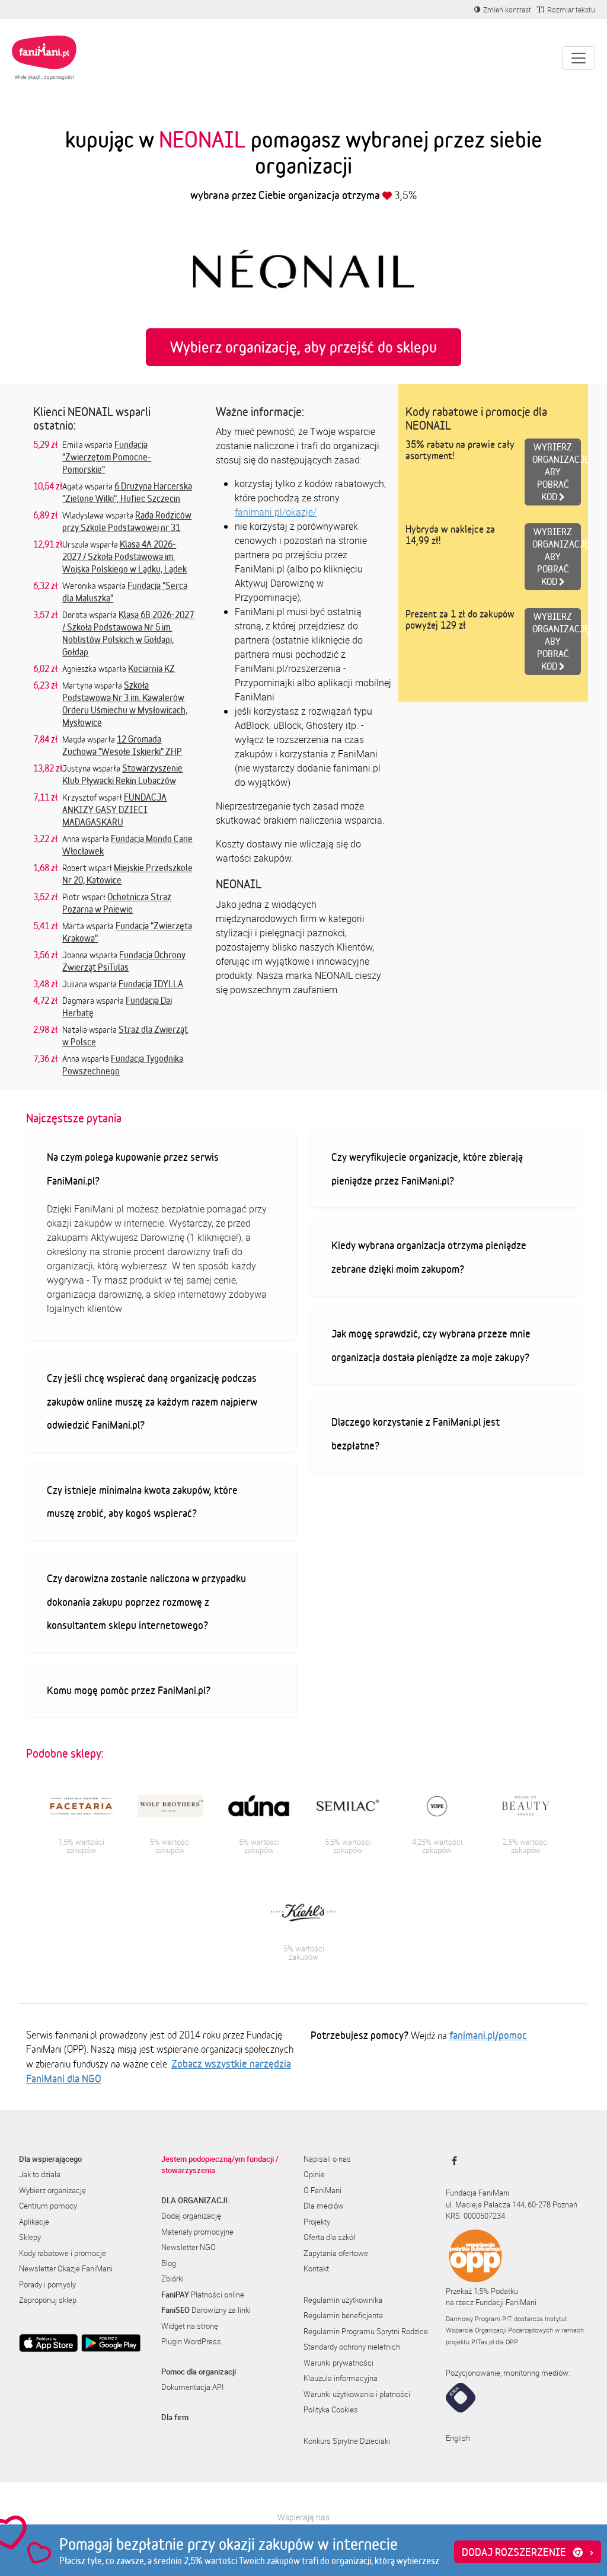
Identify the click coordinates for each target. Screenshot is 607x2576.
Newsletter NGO (189, 2247)
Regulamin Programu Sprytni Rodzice (366, 2331)
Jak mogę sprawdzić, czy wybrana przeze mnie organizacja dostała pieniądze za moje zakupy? (431, 1345)
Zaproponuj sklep (48, 2300)
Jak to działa (40, 2174)
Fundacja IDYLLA (151, 984)
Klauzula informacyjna (341, 2378)
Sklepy (30, 2237)
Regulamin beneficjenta (343, 2315)
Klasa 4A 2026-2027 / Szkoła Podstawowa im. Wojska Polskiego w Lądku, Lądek (124, 556)
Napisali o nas (327, 2159)
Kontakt (316, 2268)
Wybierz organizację (52, 2190)
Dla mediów (324, 2206)
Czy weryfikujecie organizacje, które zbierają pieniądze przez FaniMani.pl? (427, 1169)
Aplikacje (34, 2222)
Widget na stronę (190, 2326)
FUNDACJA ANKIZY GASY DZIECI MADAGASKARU (114, 809)
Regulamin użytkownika (343, 2300)
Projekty (317, 2222)
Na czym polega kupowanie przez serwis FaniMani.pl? (133, 1169)
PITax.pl (483, 2342)
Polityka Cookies (331, 2409)
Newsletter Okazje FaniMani (66, 2268)
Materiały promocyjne (197, 2232)
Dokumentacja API (192, 2387)
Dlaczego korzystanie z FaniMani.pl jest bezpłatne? (416, 1433)
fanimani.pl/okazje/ (276, 512)
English (458, 2438)
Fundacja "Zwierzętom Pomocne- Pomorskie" (107, 457)
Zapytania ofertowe (336, 2253)
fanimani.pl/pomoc (488, 2035)
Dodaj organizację (191, 2216)
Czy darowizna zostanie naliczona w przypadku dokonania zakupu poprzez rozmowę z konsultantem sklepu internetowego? (146, 1601)
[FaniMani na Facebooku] (451, 2161)
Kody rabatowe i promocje (63, 2253)
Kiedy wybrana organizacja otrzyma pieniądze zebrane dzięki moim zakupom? (429, 1257)
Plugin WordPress (191, 2341)
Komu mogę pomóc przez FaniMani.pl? (129, 1690)
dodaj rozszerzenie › (528, 2552)
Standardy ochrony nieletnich (352, 2347)
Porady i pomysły (47, 2284)
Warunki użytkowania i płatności (357, 2394)
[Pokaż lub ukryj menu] (579, 58)
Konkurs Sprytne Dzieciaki (347, 2441)
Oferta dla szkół (329, 2237)
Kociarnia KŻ (151, 668)
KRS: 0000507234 (475, 2216)
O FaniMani (322, 2190)
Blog (169, 2263)
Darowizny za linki (206, 2310)
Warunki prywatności (338, 2363)
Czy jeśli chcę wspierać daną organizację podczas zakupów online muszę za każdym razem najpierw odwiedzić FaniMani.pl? (152, 1401)
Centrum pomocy (48, 2206)
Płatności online (203, 2295)
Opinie (314, 2174)
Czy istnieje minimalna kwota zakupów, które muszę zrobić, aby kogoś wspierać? (142, 1502)
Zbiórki (172, 2279)
